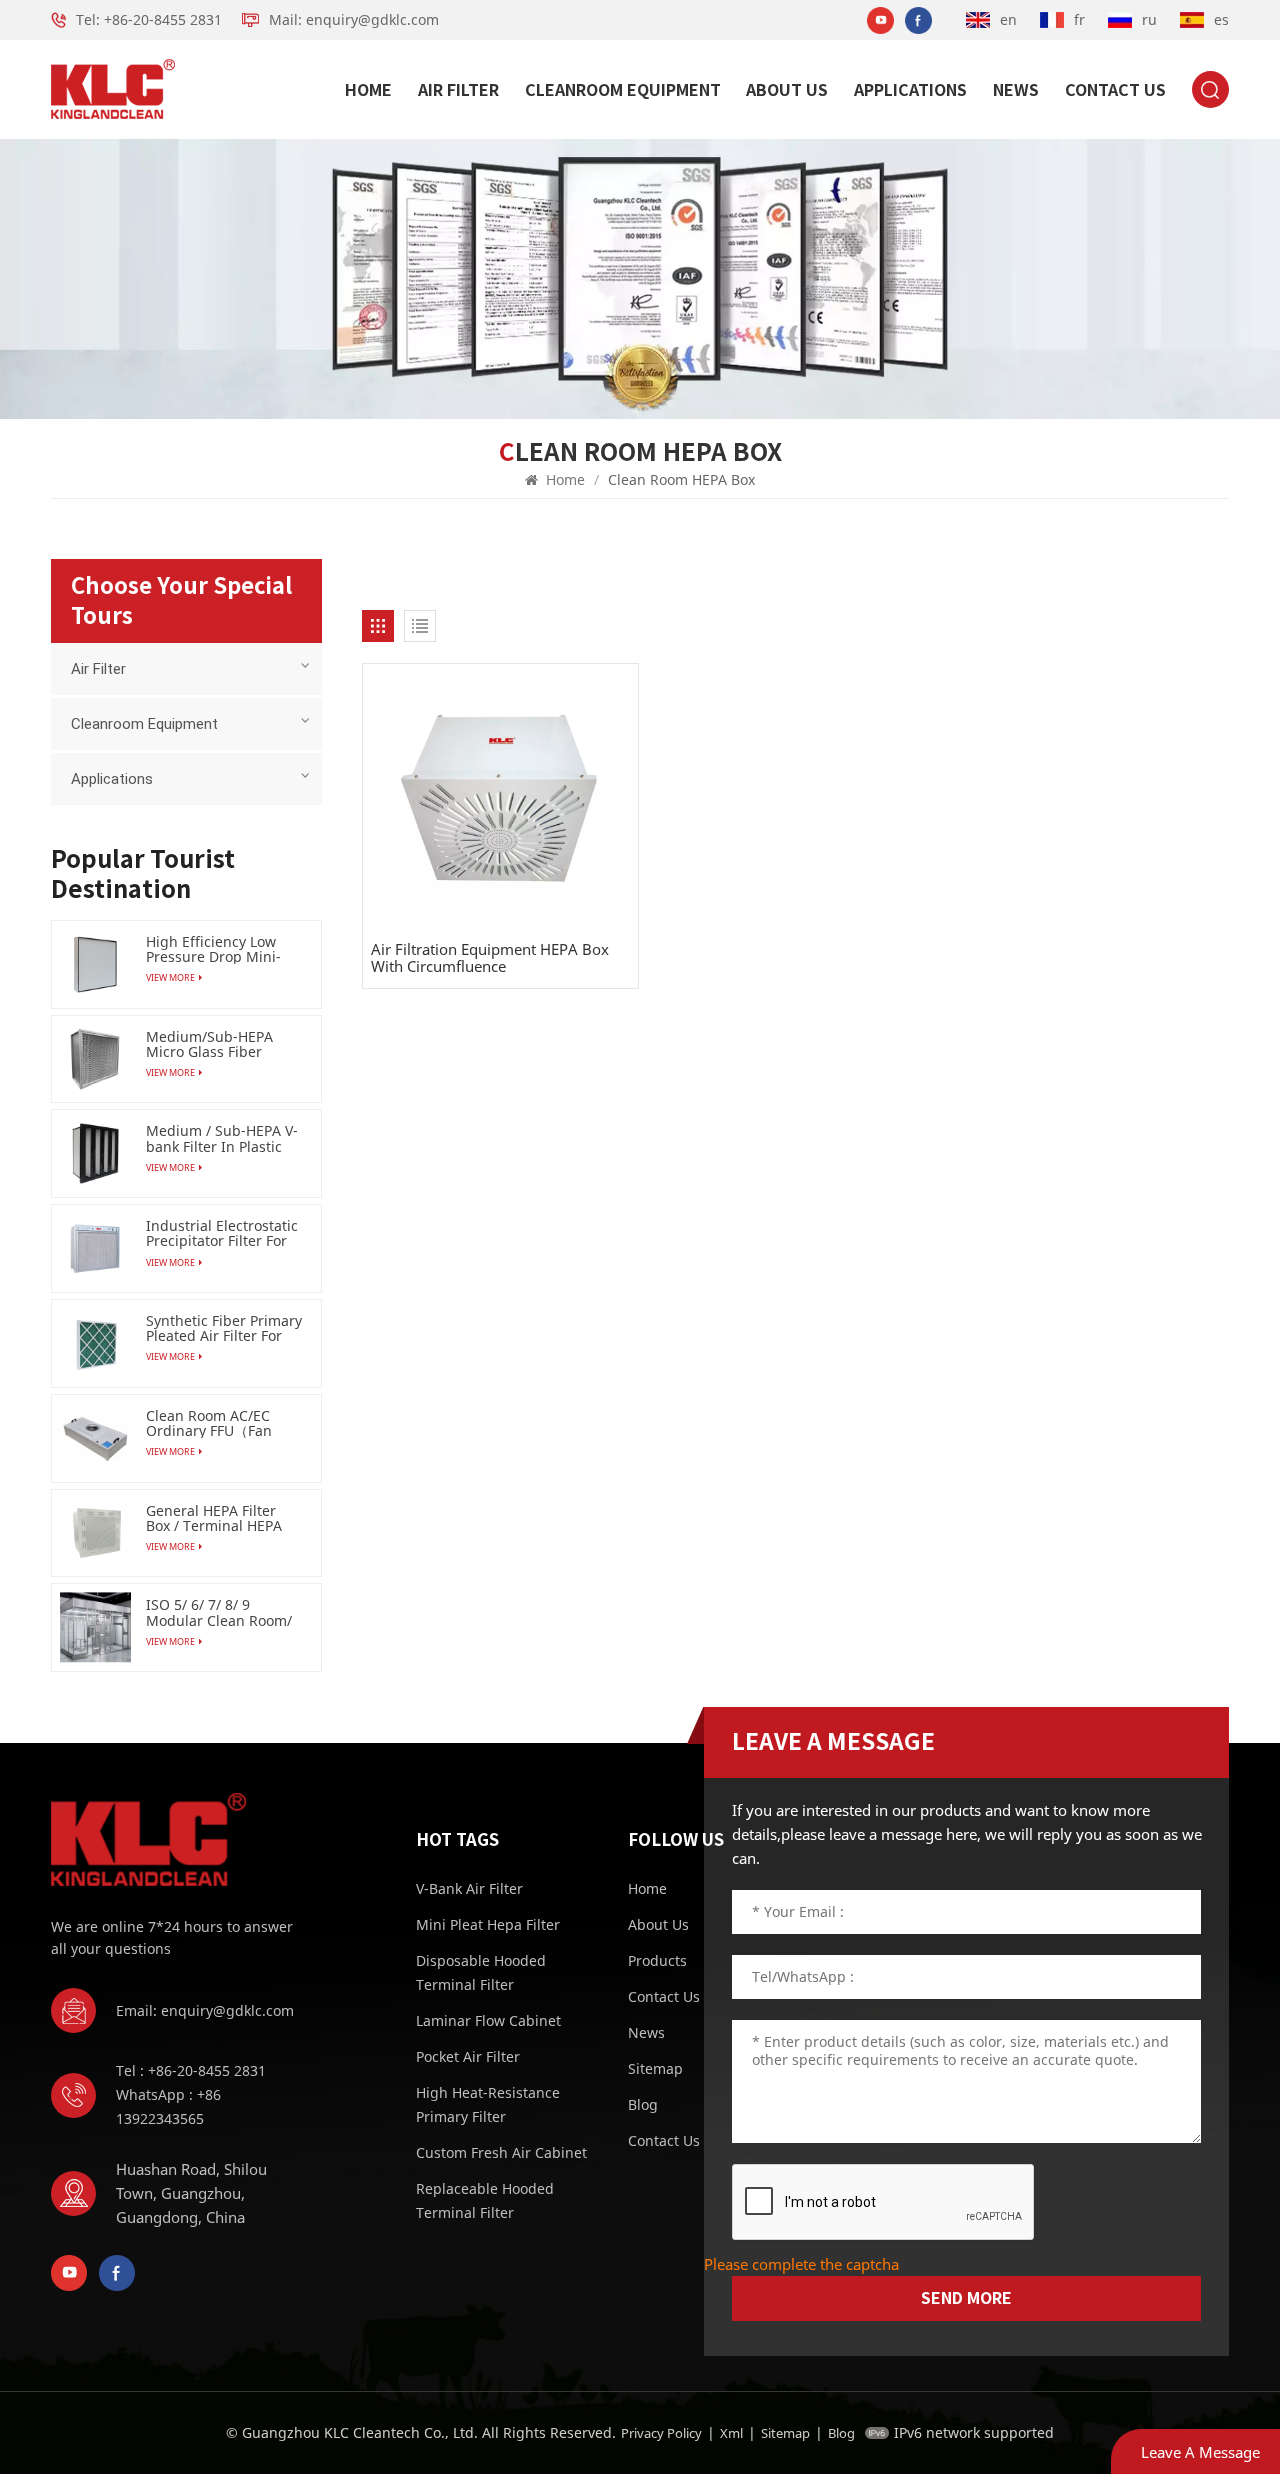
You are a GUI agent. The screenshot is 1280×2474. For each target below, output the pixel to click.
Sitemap (785, 2433)
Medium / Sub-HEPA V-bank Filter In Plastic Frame (222, 1138)
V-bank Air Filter (469, 1888)
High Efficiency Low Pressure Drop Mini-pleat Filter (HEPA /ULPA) (213, 949)
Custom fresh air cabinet (501, 2152)
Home (368, 90)
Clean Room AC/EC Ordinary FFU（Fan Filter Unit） (209, 1423)
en (1008, 19)
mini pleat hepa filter (488, 1924)
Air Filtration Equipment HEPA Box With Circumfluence (490, 957)
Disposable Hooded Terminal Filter (481, 1972)
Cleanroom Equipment (623, 90)
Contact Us (1115, 90)
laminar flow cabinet (488, 2020)
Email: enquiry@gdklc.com (205, 2010)
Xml (731, 2433)
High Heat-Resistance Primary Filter (488, 2104)
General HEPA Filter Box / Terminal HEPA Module (214, 1518)
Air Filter (458, 90)
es (1221, 19)
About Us (787, 90)
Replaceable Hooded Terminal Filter (485, 2200)
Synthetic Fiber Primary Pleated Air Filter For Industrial (224, 1328)
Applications (910, 90)
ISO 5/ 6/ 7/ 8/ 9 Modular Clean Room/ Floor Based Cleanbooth (219, 1612)
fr (1079, 19)
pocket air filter (468, 2056)
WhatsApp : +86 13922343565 (168, 2106)
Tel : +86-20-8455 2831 (191, 2070)
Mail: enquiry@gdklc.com (354, 19)
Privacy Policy (661, 2433)
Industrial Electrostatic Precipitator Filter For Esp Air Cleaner (222, 1233)
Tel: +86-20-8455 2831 (149, 19)
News (1016, 90)
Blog (841, 2433)
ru (1149, 19)
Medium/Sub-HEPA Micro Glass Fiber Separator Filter (209, 1044)
